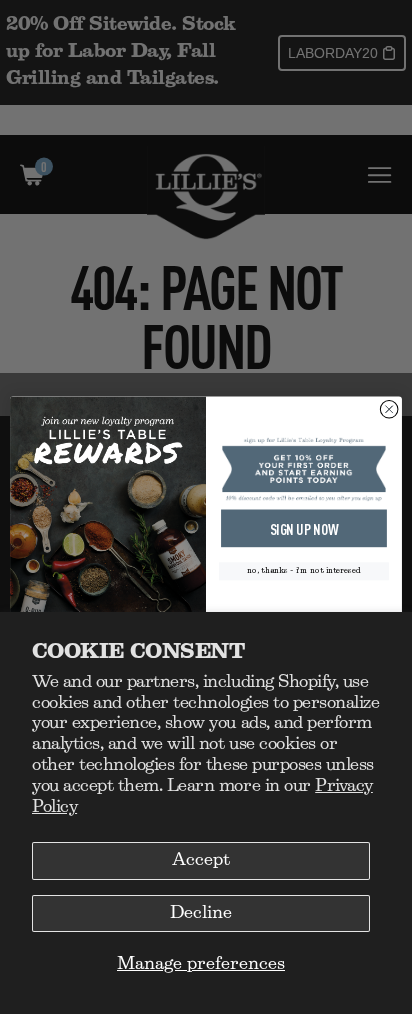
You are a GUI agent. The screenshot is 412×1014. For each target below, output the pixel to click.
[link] (304, 468)
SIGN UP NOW (304, 528)
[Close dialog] (389, 409)
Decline (201, 913)
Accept (201, 860)
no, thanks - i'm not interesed (304, 571)
